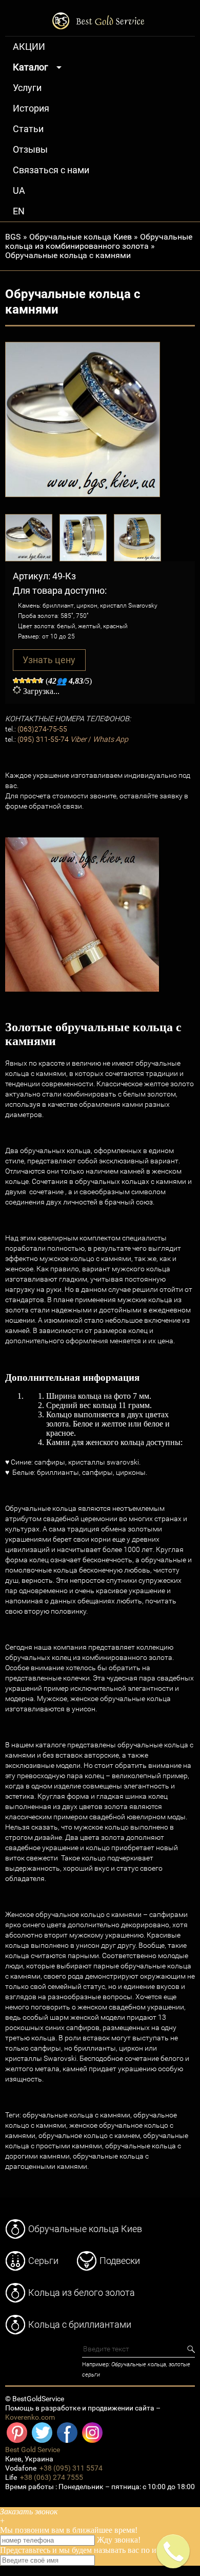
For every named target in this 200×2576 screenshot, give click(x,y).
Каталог (31, 67)
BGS (13, 237)
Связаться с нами (51, 170)
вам (58, 2530)
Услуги (27, 88)
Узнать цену (49, 660)
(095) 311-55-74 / (73, 739)
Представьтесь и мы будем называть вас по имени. (88, 2550)
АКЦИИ (29, 47)
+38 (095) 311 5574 (71, 2468)
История (31, 108)
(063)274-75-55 (42, 729)
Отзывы (30, 150)
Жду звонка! (119, 2540)
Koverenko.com (30, 2417)
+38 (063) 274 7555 (52, 2478)
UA (19, 191)
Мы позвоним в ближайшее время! (69, 2530)
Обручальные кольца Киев (81, 237)
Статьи (28, 129)
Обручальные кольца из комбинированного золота (99, 241)
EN (19, 211)
